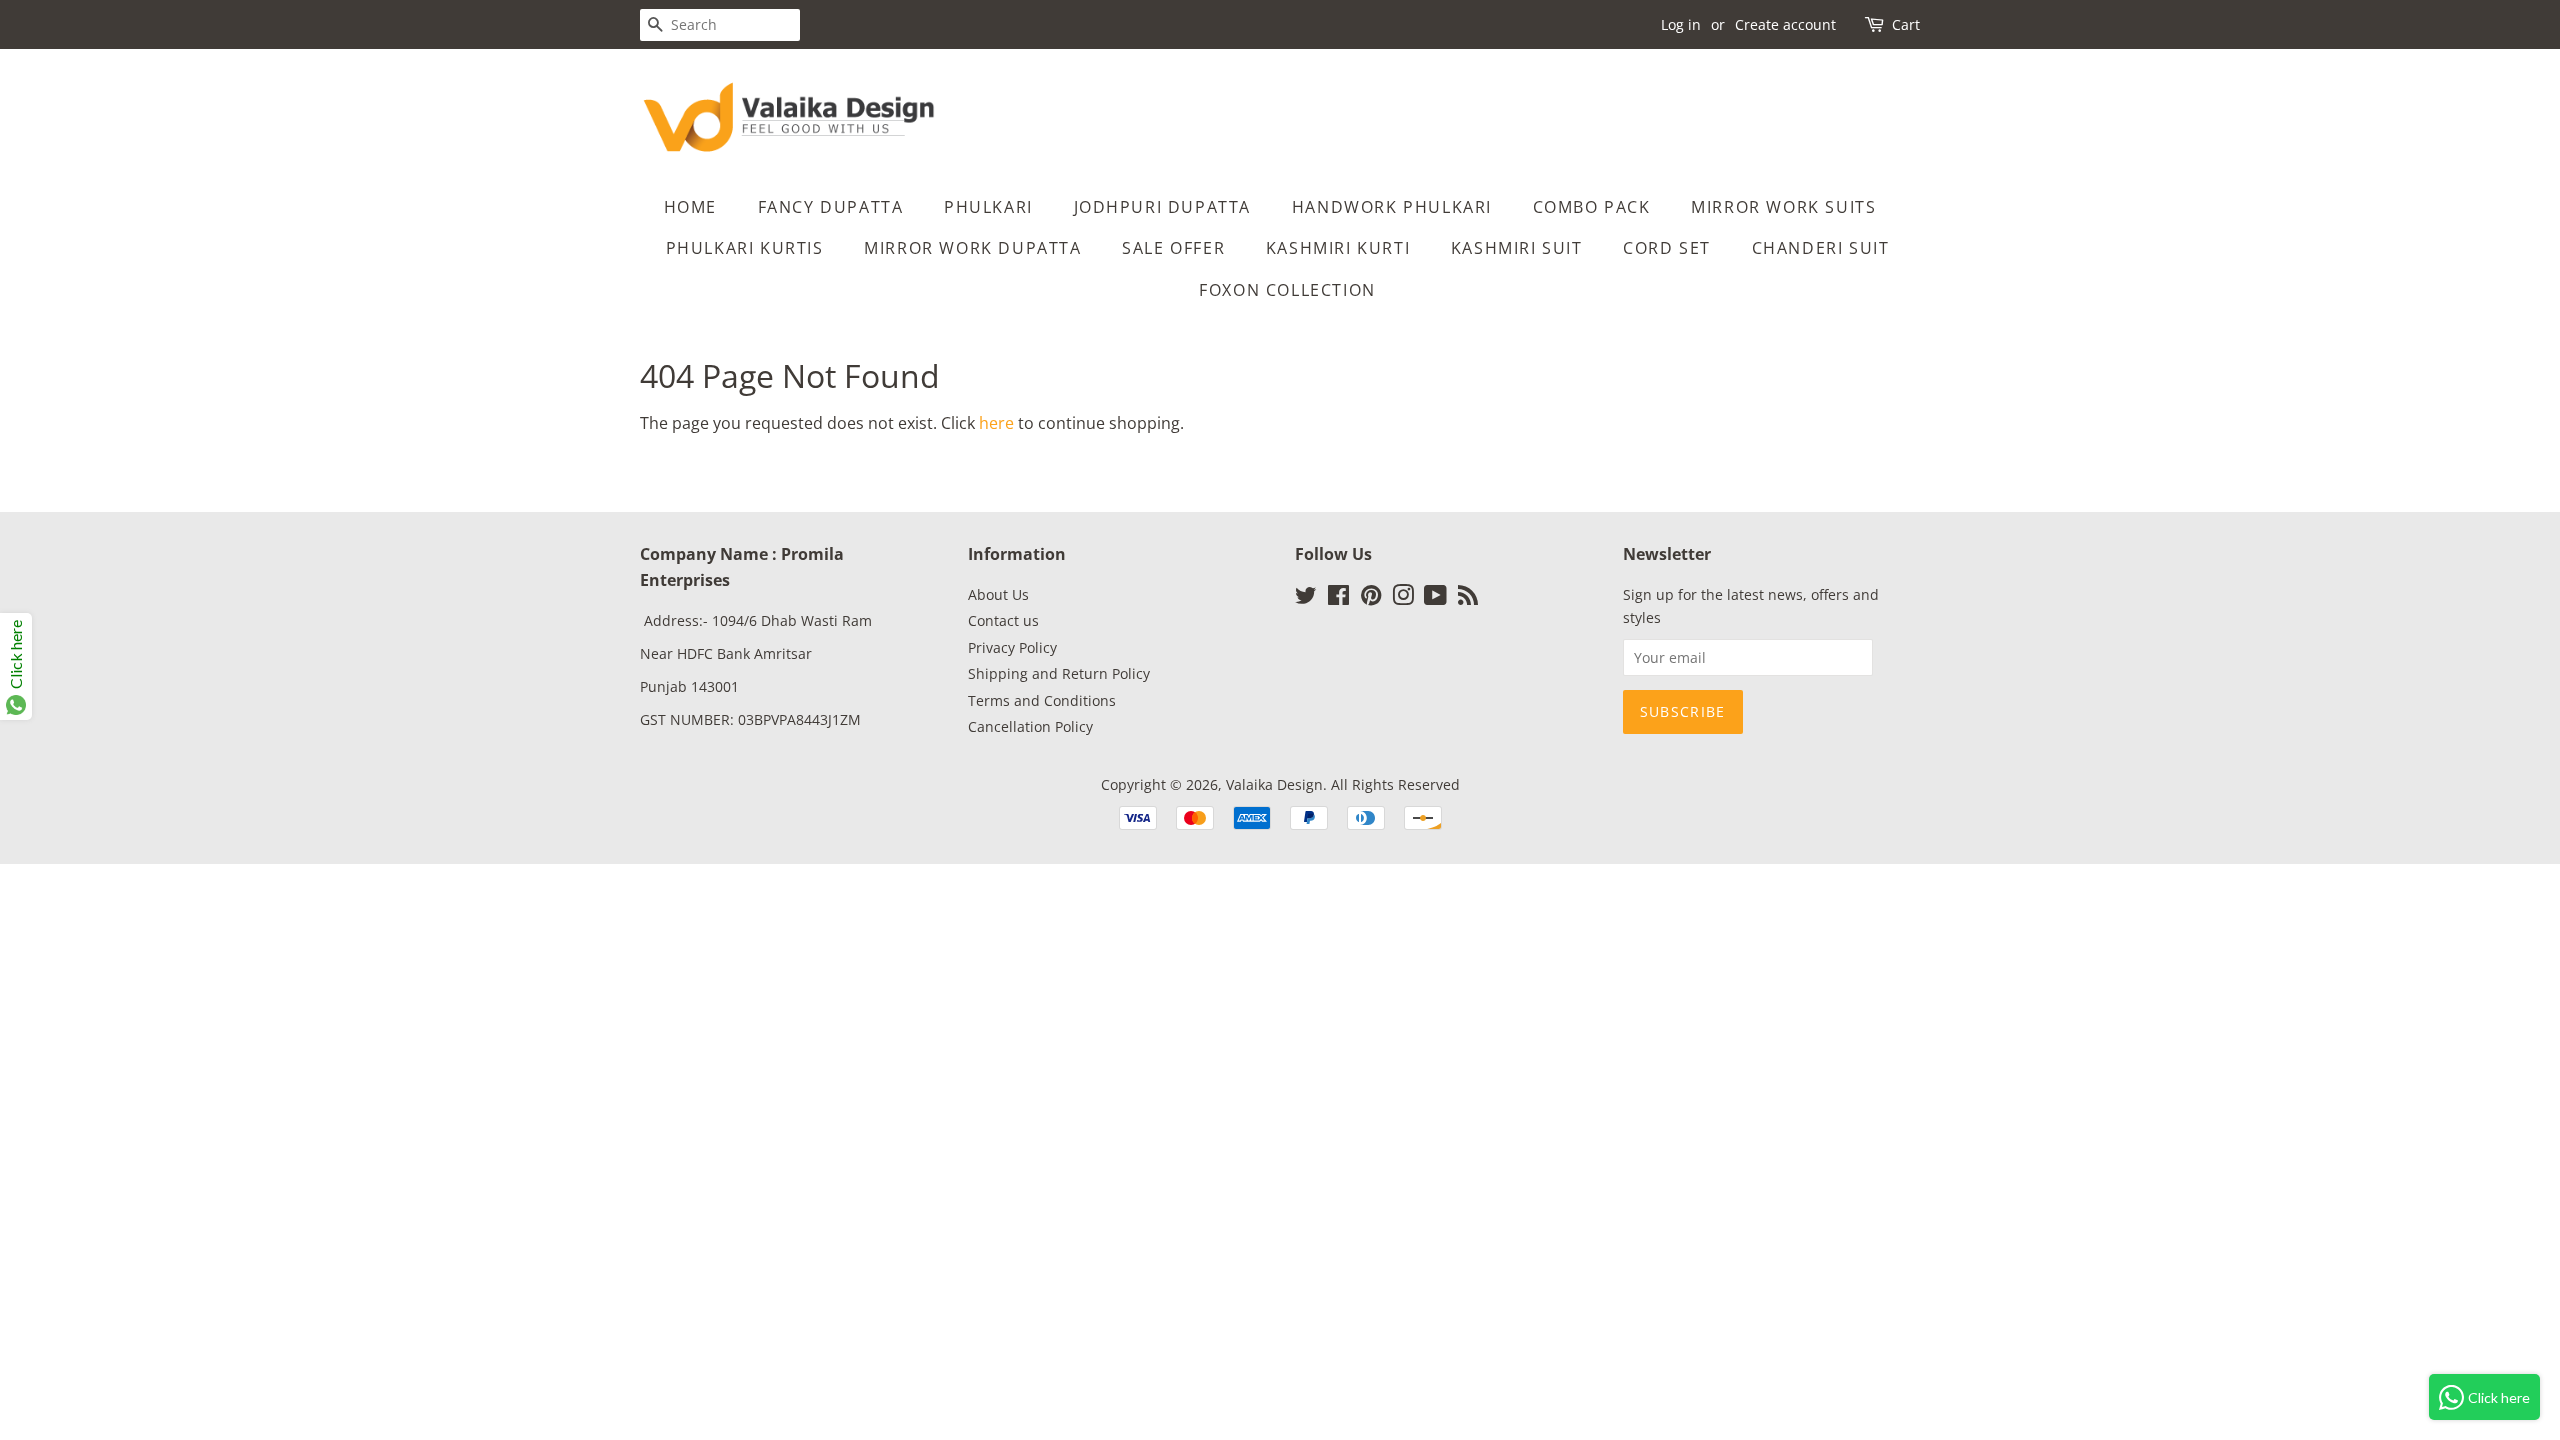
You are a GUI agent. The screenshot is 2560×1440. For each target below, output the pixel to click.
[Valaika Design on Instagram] (1403, 598)
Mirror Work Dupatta (972, 248)
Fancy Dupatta (831, 207)
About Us (998, 594)
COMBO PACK (1592, 207)
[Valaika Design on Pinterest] (1371, 598)
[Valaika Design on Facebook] (1338, 598)
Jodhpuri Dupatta (1163, 207)
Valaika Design (1274, 784)
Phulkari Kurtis (745, 248)
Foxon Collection (1287, 290)
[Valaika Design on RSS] (1468, 598)
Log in (1681, 24)
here (996, 423)
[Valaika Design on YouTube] (1435, 598)
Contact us (1003, 620)
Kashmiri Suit (1517, 248)
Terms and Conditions (1042, 700)
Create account (1785, 24)
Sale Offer (1173, 248)
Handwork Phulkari (1392, 207)
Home (690, 207)
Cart (1906, 24)
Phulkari (988, 207)
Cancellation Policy (1030, 726)
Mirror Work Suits (1783, 207)
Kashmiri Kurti (1338, 248)
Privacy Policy (1012, 647)
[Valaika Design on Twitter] (1306, 598)
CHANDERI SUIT (1821, 248)
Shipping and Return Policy (1059, 673)
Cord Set (1667, 248)
